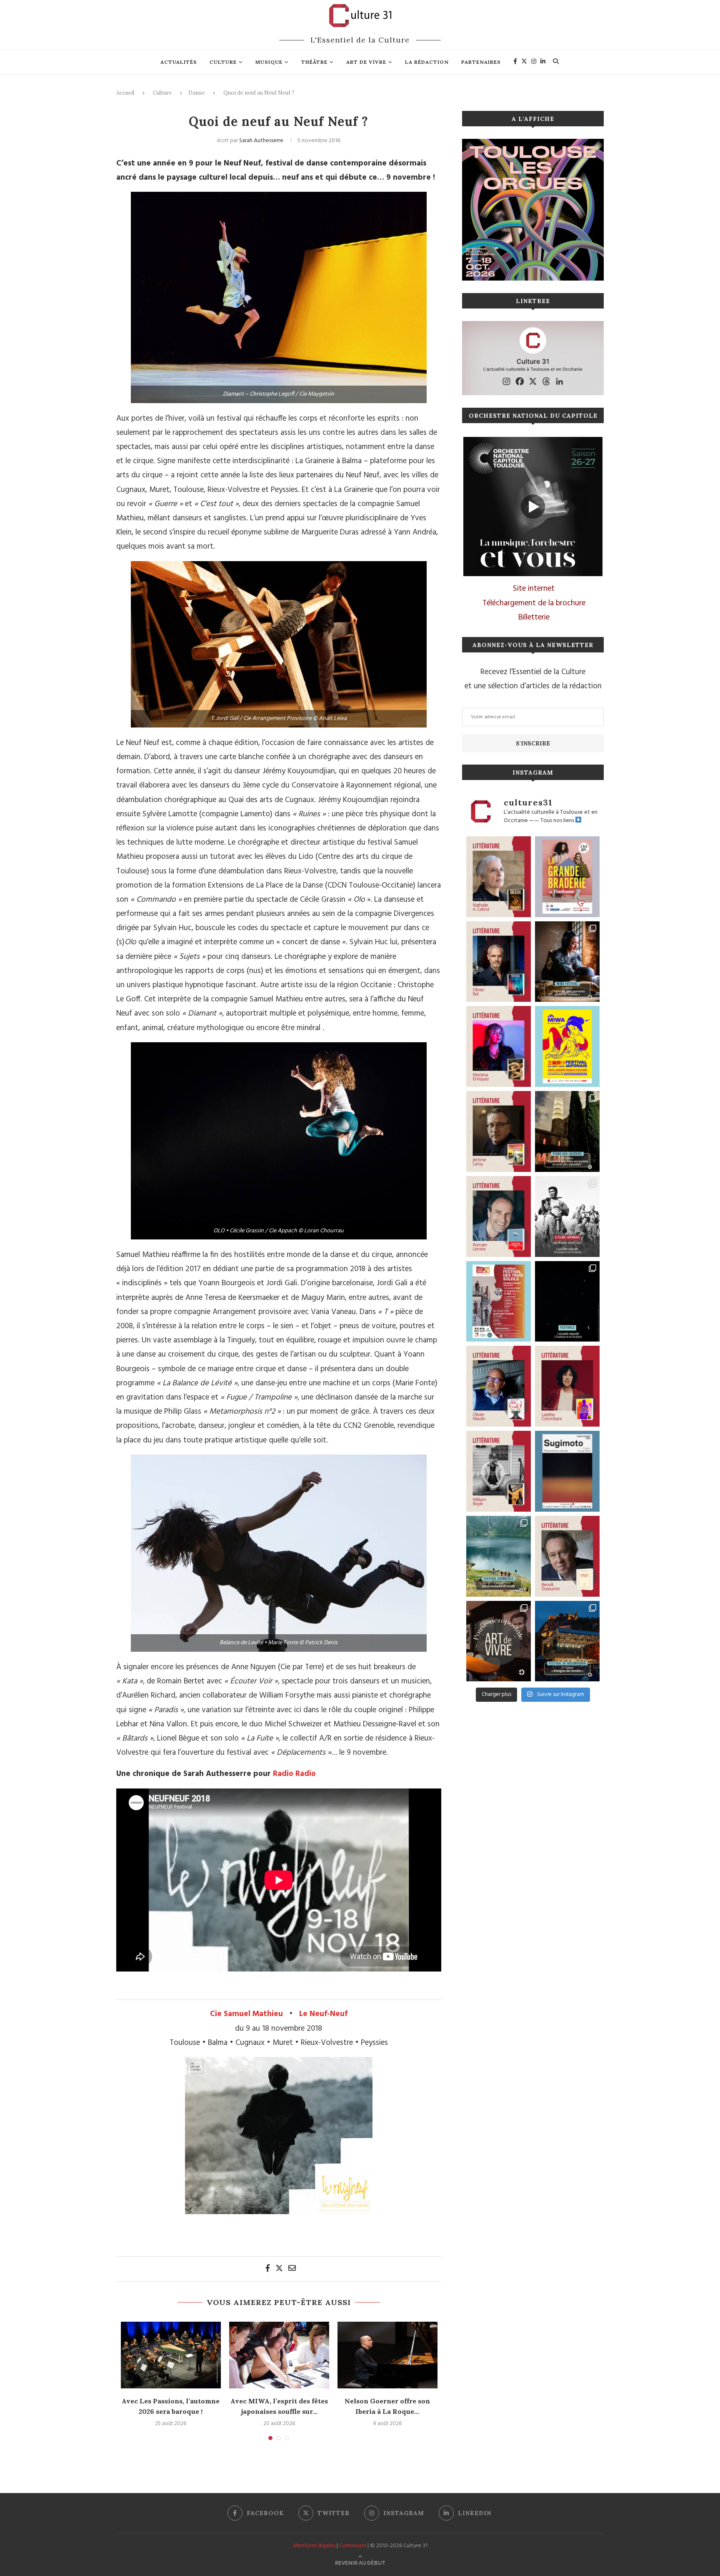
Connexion (353, 2546)
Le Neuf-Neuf (323, 2014)
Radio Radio (294, 1774)
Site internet (534, 589)
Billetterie (534, 617)
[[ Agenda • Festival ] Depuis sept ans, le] (499, 1302)
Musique (269, 62)
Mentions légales (314, 2546)
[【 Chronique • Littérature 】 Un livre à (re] (567, 1556)
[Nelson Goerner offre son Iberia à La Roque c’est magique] (387, 2355)
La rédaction (427, 62)
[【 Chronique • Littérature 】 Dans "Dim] (499, 877)
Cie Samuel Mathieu (246, 2014)
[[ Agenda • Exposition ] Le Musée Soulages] (567, 1471)
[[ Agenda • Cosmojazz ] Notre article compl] (499, 1556)
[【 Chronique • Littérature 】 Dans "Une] (499, 1471)
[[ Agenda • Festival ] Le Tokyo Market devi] (567, 1046)
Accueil (125, 93)
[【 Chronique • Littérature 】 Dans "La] (499, 1046)
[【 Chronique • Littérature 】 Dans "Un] (567, 1386)
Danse (196, 93)
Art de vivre (366, 62)
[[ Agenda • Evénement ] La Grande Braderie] (567, 877)
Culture (223, 62)
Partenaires (481, 62)
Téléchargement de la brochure (534, 603)
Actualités (179, 62)
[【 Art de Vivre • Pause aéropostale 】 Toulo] (499, 1641)
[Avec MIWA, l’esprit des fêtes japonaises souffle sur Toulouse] (279, 2355)
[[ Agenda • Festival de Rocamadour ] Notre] (567, 1641)
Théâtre (314, 62)
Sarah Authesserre (261, 141)
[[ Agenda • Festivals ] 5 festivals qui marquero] (567, 1302)
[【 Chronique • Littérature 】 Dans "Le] (499, 962)
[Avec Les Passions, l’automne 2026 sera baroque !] (171, 2355)
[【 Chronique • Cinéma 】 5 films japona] (567, 1217)
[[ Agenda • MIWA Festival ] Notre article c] (567, 962)
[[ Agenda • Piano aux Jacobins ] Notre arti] (567, 1131)
